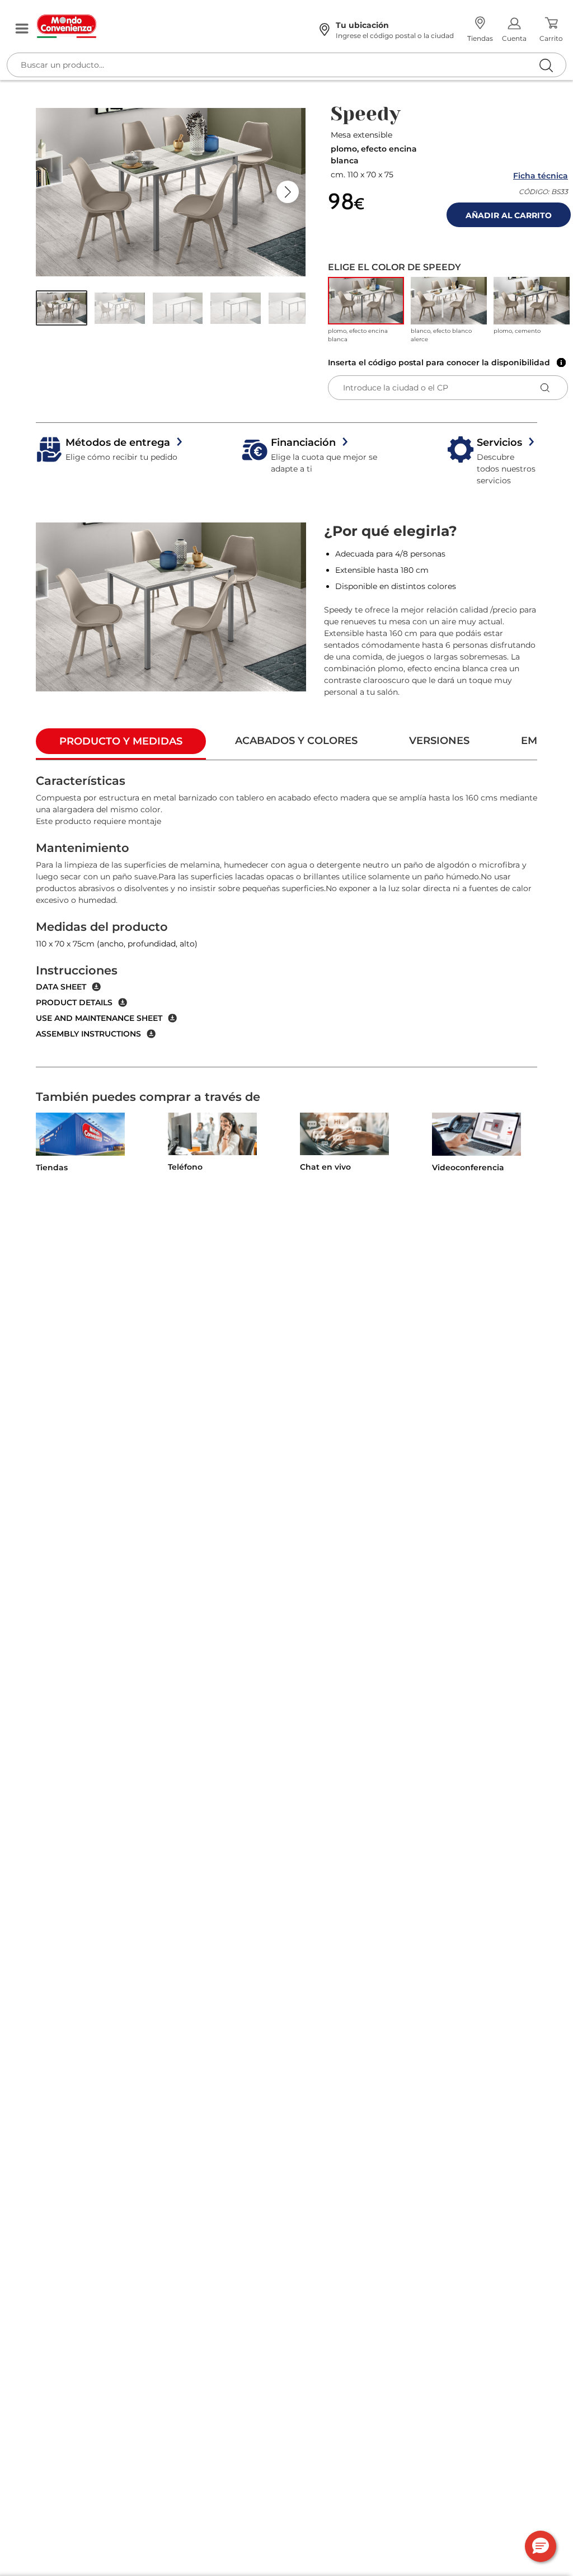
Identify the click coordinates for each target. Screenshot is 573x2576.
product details (74, 1002)
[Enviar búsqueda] (546, 65)
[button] (62, 308)
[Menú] (22, 29)
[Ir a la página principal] (166, 26)
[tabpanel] (286, 914)
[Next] (288, 192)
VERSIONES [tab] (439, 741)
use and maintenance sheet (99, 1018)
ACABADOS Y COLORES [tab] (296, 741)
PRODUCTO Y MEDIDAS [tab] (121, 741)
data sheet (61, 987)
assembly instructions (88, 1034)
